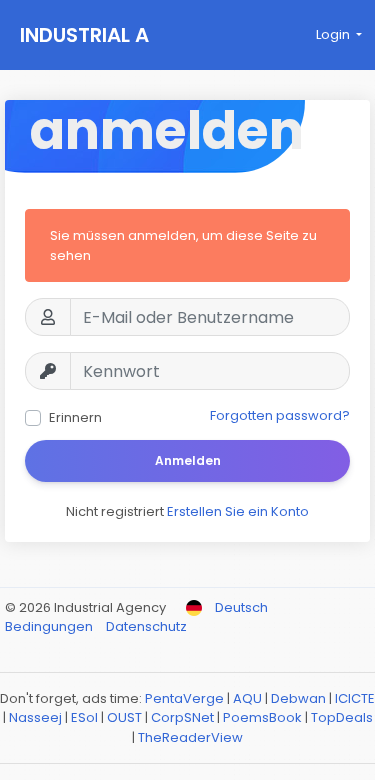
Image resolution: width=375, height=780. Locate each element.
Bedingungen (50, 626)
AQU (247, 698)
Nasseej (35, 717)
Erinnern (75, 417)
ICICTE (355, 698)
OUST (124, 717)
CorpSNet (182, 717)
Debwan (298, 698)
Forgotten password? (280, 415)
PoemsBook (262, 717)
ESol (84, 717)
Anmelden (188, 460)
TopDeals (342, 717)
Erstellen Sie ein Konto (238, 511)
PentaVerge (184, 698)
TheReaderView (190, 737)
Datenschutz (146, 626)
